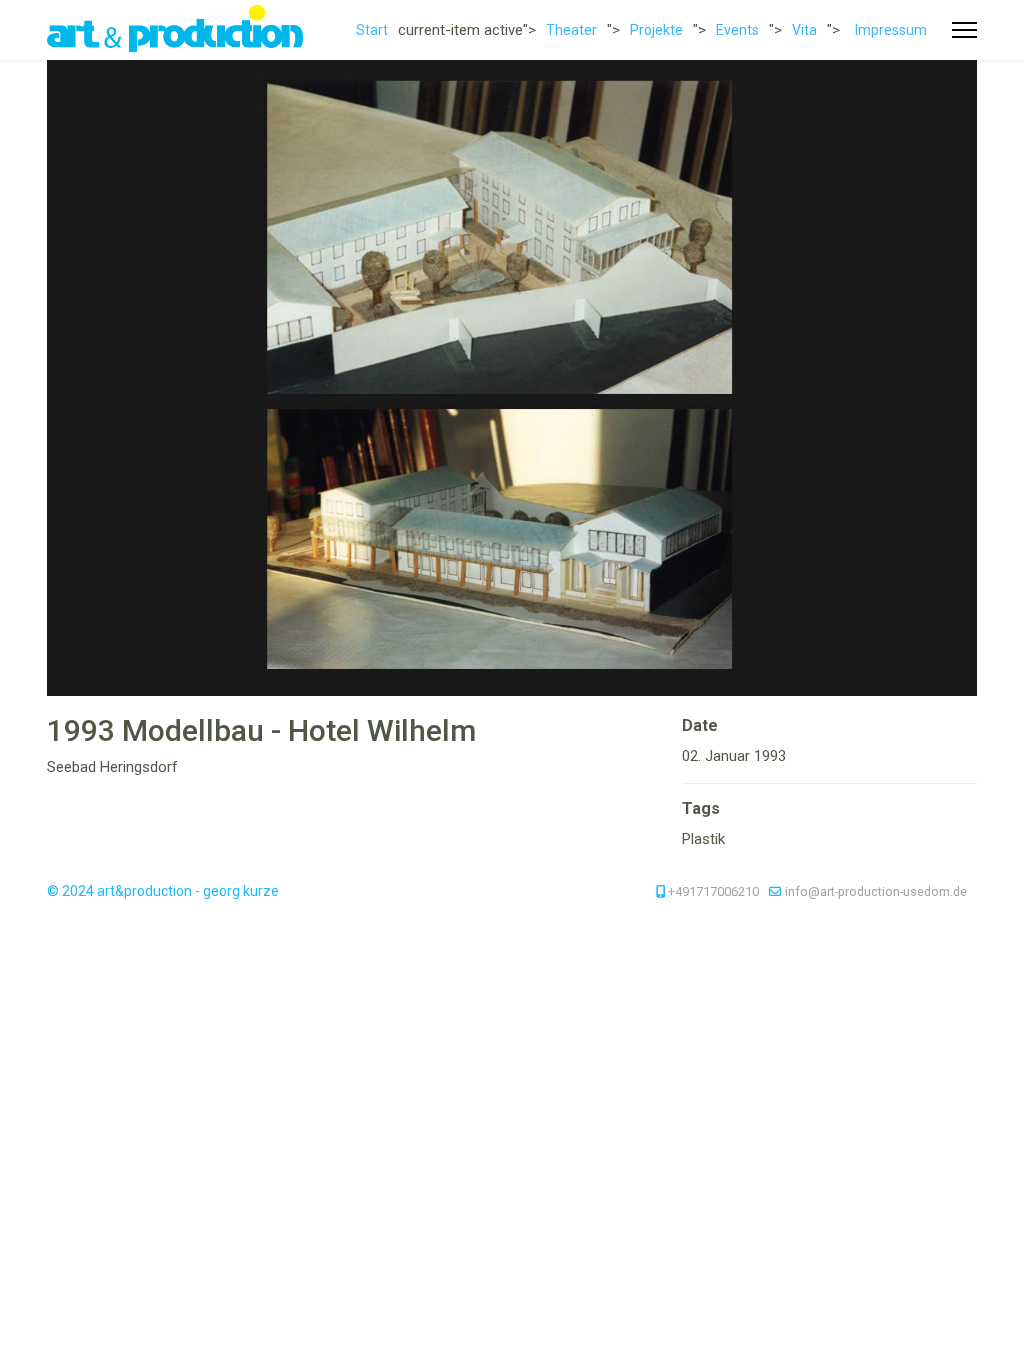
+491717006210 (713, 891)
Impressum (891, 30)
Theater (571, 30)
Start (372, 30)
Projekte (656, 30)
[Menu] (964, 30)
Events (737, 30)
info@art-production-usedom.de (876, 891)
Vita (804, 30)
